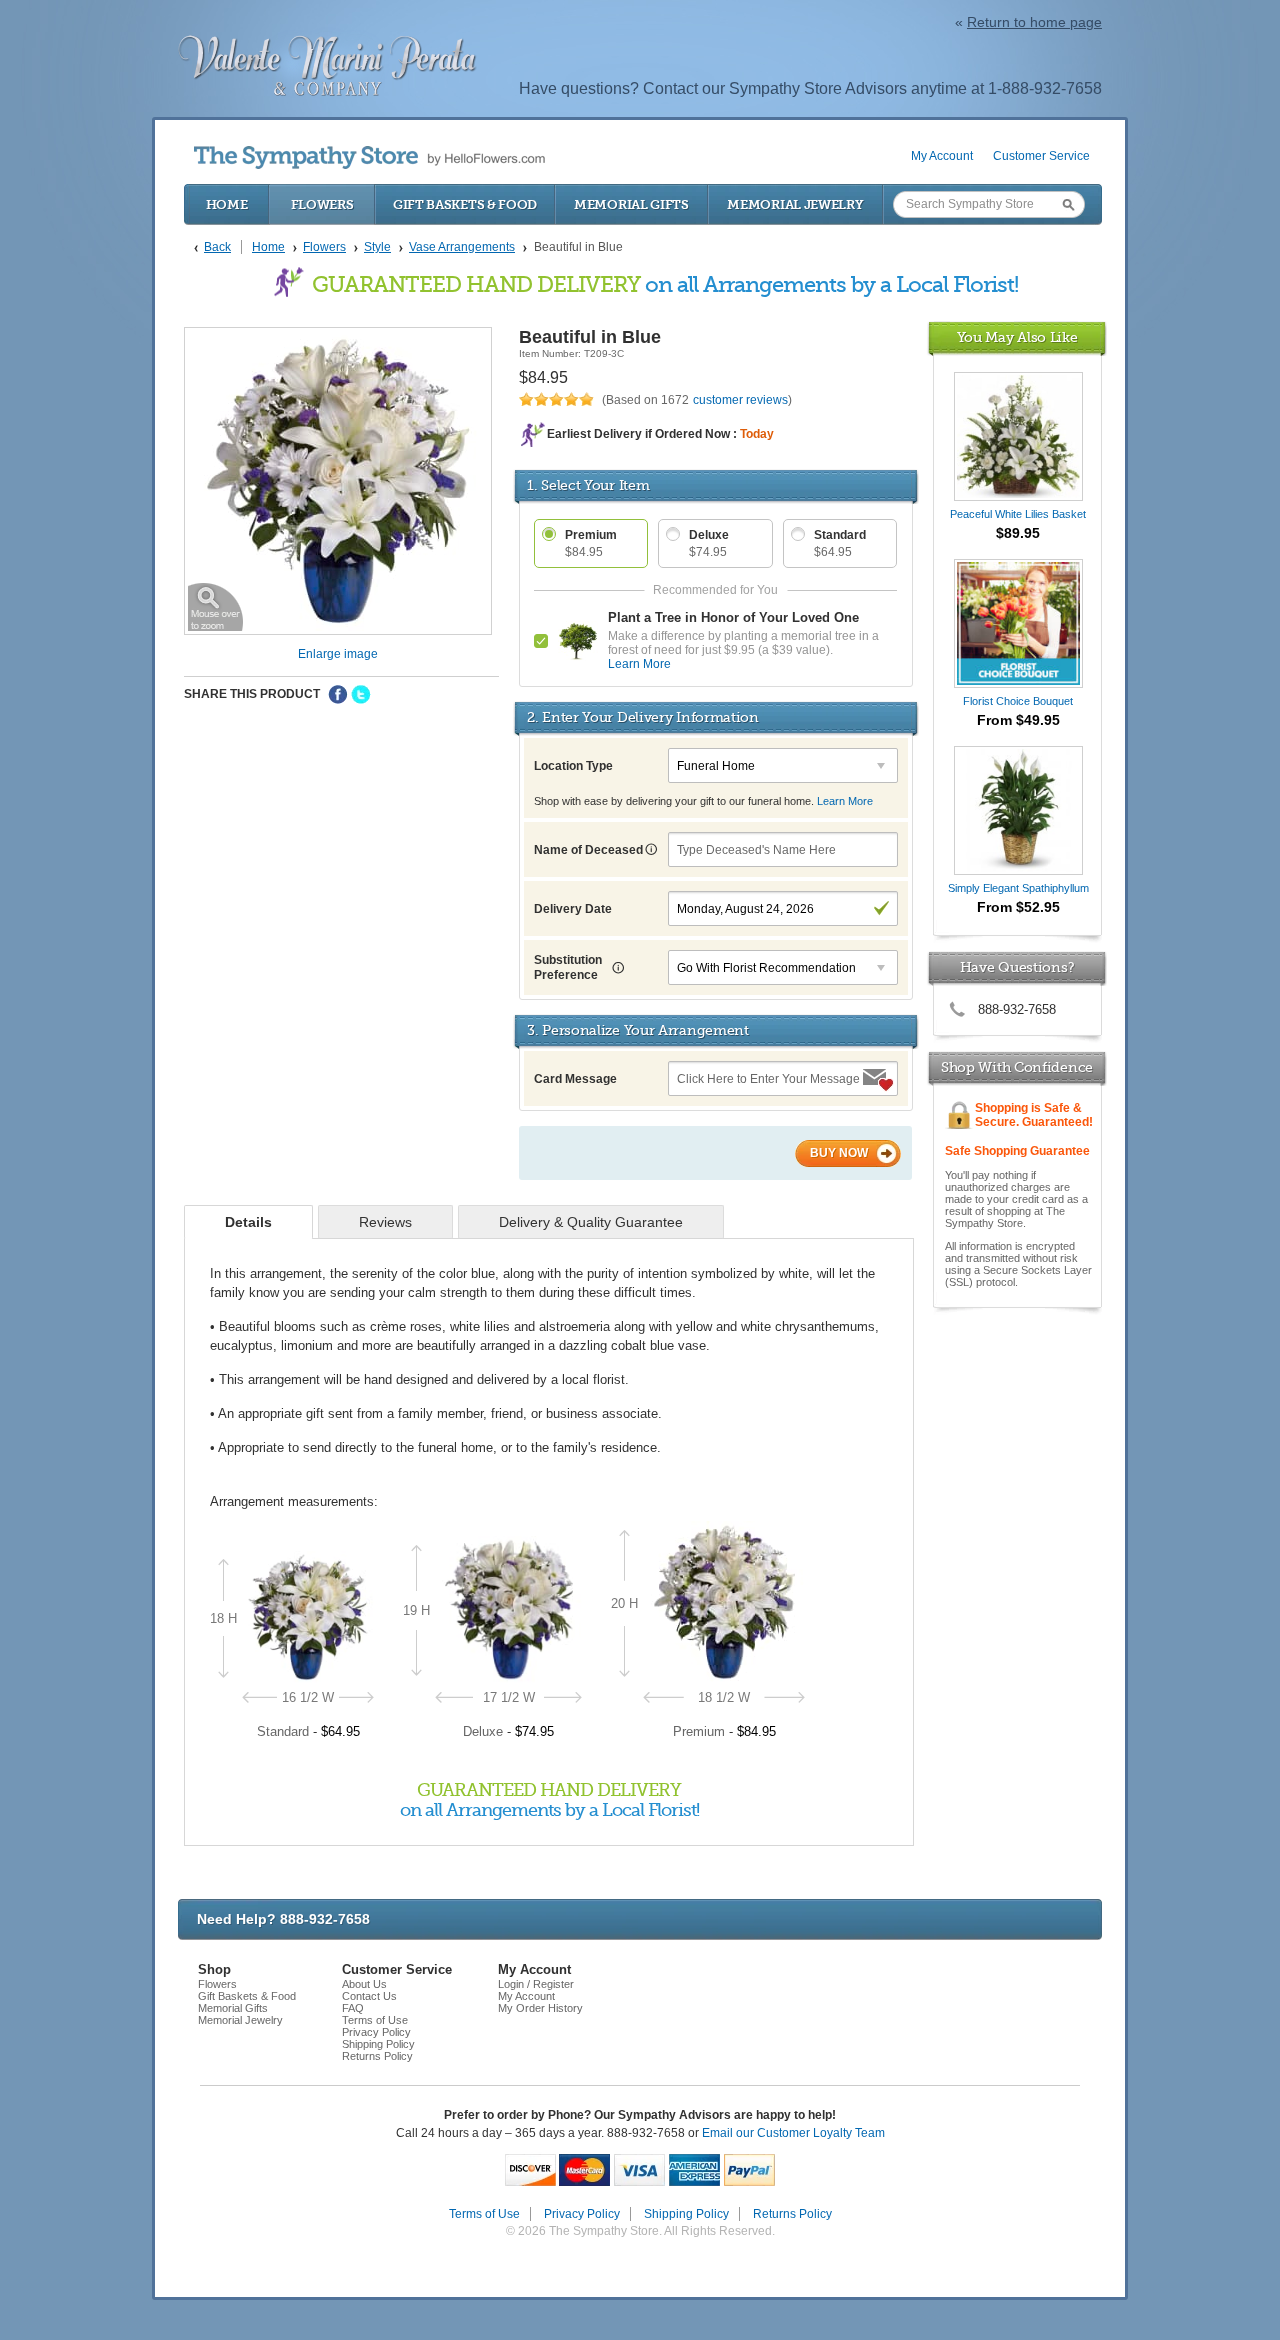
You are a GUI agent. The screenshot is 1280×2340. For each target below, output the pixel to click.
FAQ (353, 2008)
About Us (364, 1984)
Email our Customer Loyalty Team (793, 2133)
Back (217, 247)
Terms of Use (375, 2020)
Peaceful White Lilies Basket (1018, 514)
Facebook (338, 695)
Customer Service (1041, 156)
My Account (942, 156)
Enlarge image (338, 654)
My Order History (540, 2008)
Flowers (322, 204)
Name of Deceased (590, 850)
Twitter (361, 695)
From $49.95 (1018, 720)
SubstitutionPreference (568, 967)
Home (227, 204)
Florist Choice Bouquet (1018, 701)
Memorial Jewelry (795, 204)
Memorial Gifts (631, 204)
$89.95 (1018, 533)
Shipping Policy (378, 2044)
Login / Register (536, 1984)
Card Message (575, 1079)
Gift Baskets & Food (465, 204)
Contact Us (369, 1996)
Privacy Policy (376, 2032)
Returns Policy (377, 2056)
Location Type (573, 766)
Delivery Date (573, 909)
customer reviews (740, 400)
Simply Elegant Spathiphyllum (1018, 888)
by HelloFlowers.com (369, 157)
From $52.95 (1018, 907)
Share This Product (252, 694)
